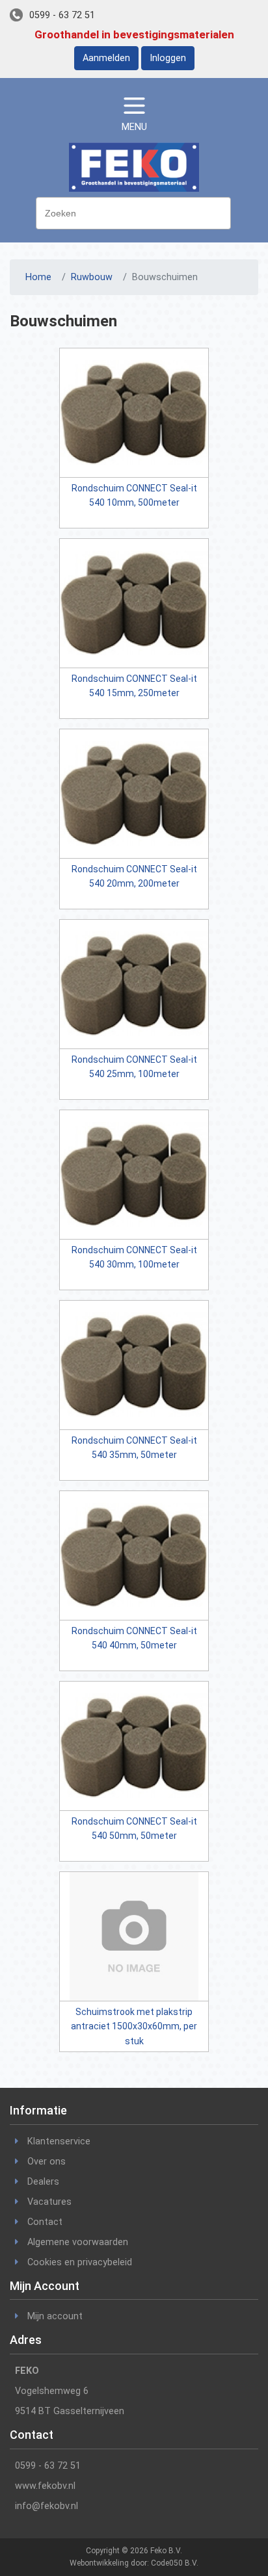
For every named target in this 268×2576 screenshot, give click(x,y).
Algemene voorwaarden (78, 2242)
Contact (45, 2222)
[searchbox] (137, 212)
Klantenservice (59, 2141)
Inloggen (168, 58)
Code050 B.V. (175, 2563)
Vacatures (49, 2202)
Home (38, 277)
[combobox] (133, 213)
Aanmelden (106, 58)
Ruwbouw (92, 277)
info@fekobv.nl (47, 2506)
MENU (134, 127)
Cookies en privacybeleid (80, 2262)
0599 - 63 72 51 (62, 15)
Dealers (43, 2182)
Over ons (47, 2162)
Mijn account (55, 2316)
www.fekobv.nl (45, 2486)
